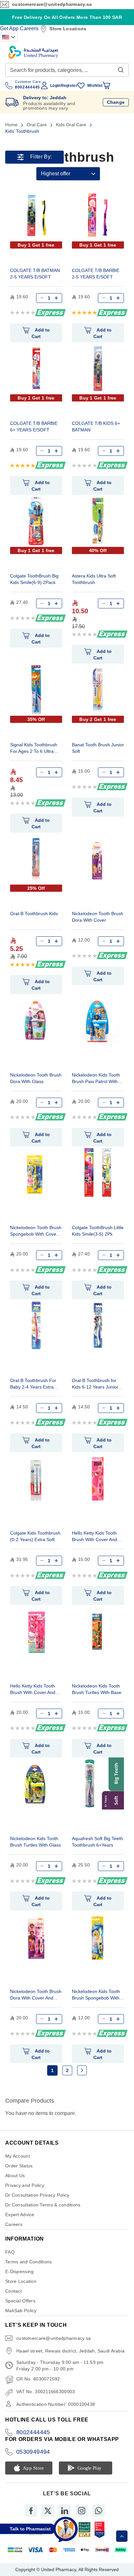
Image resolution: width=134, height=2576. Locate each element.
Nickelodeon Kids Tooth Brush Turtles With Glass (35, 1842)
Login (55, 86)
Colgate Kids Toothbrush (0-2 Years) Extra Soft (35, 1536)
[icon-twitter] (48, 2511)
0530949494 (33, 2452)
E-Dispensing (19, 2271)
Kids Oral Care (72, 125)
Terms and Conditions (29, 2262)
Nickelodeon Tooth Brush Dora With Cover (98, 917)
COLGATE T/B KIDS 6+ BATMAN (96, 427)
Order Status (19, 2166)
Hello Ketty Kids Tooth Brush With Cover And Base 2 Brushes (33, 1690)
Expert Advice (20, 2215)
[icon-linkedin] (65, 2511)
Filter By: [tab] (41, 157)
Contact (13, 2291)
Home (12, 125)
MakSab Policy (21, 2311)
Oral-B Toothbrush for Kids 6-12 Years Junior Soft (95, 1384)
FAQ (10, 2252)
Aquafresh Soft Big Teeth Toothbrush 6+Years (97, 1842)
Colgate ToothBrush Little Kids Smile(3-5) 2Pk (98, 1231)
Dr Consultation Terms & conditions (43, 2205)
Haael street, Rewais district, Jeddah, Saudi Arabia (70, 2351)
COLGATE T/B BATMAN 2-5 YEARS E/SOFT (35, 274)
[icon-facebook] (31, 2511)
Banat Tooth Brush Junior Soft (98, 748)
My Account (18, 2156)
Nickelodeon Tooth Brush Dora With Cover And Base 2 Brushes (36, 1995)
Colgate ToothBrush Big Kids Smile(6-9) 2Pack (34, 579)
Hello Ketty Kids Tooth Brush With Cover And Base (94, 1537)
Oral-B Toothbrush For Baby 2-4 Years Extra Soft (33, 1384)
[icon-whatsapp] (99, 2511)
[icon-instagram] (82, 2511)
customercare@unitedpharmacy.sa (52, 4)
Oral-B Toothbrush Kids (34, 914)
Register (69, 86)
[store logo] (33, 52)
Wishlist (95, 86)
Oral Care (37, 125)
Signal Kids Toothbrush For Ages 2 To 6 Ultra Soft (34, 749)
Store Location (21, 2281)
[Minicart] (106, 86)
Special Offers (20, 2301)
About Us (15, 2176)
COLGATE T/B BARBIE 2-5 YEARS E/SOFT (96, 274)
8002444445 (33, 2432)
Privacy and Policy (25, 2185)
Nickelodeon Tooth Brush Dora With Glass (36, 1078)
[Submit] (121, 68)
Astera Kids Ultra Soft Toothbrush (94, 579)
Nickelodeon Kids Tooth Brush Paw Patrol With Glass (96, 1079)
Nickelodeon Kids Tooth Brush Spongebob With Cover (96, 1995)
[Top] (122, 2536)
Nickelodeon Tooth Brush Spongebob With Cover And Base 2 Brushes (36, 1232)
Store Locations (68, 29)
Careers (29, 28)
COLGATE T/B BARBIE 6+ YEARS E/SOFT (34, 427)
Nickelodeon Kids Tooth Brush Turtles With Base (97, 1689)
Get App (9, 28)
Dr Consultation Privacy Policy (37, 2195)
